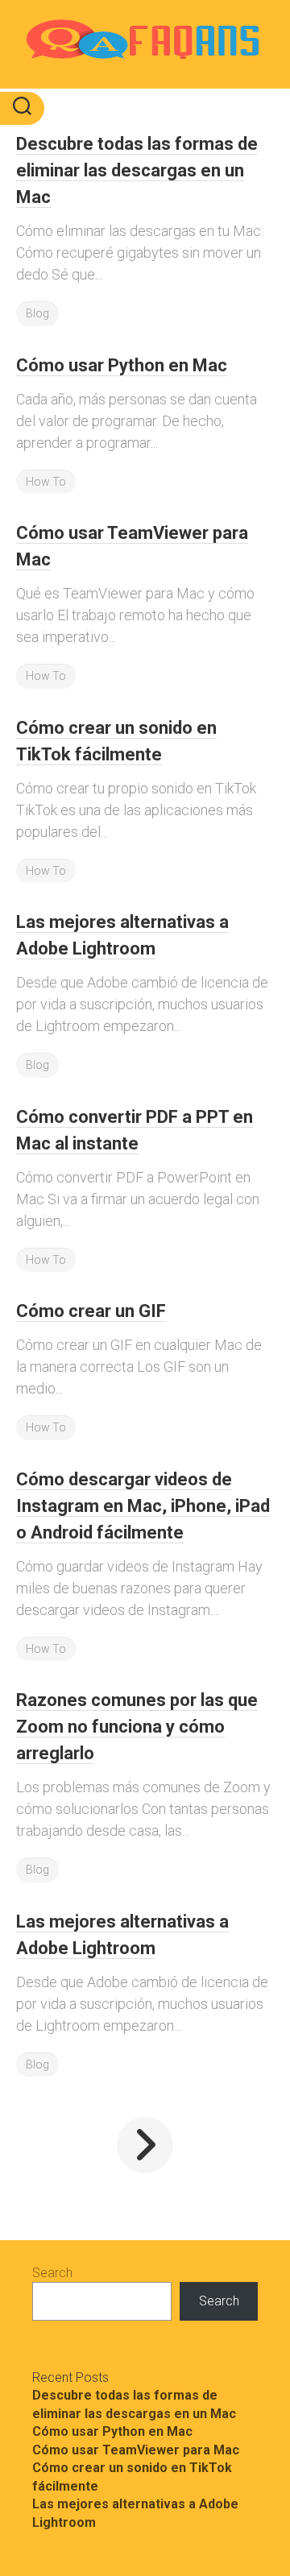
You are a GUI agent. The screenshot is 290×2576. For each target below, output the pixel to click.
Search (52, 2273)
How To (46, 482)
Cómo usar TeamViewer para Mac (136, 2450)
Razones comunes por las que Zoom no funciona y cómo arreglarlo (137, 1727)
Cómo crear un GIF (91, 1311)
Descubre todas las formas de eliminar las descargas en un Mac (137, 170)
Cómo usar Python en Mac (122, 365)
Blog (37, 313)
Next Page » (145, 2145)
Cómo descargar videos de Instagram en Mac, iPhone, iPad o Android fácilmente (143, 1506)
